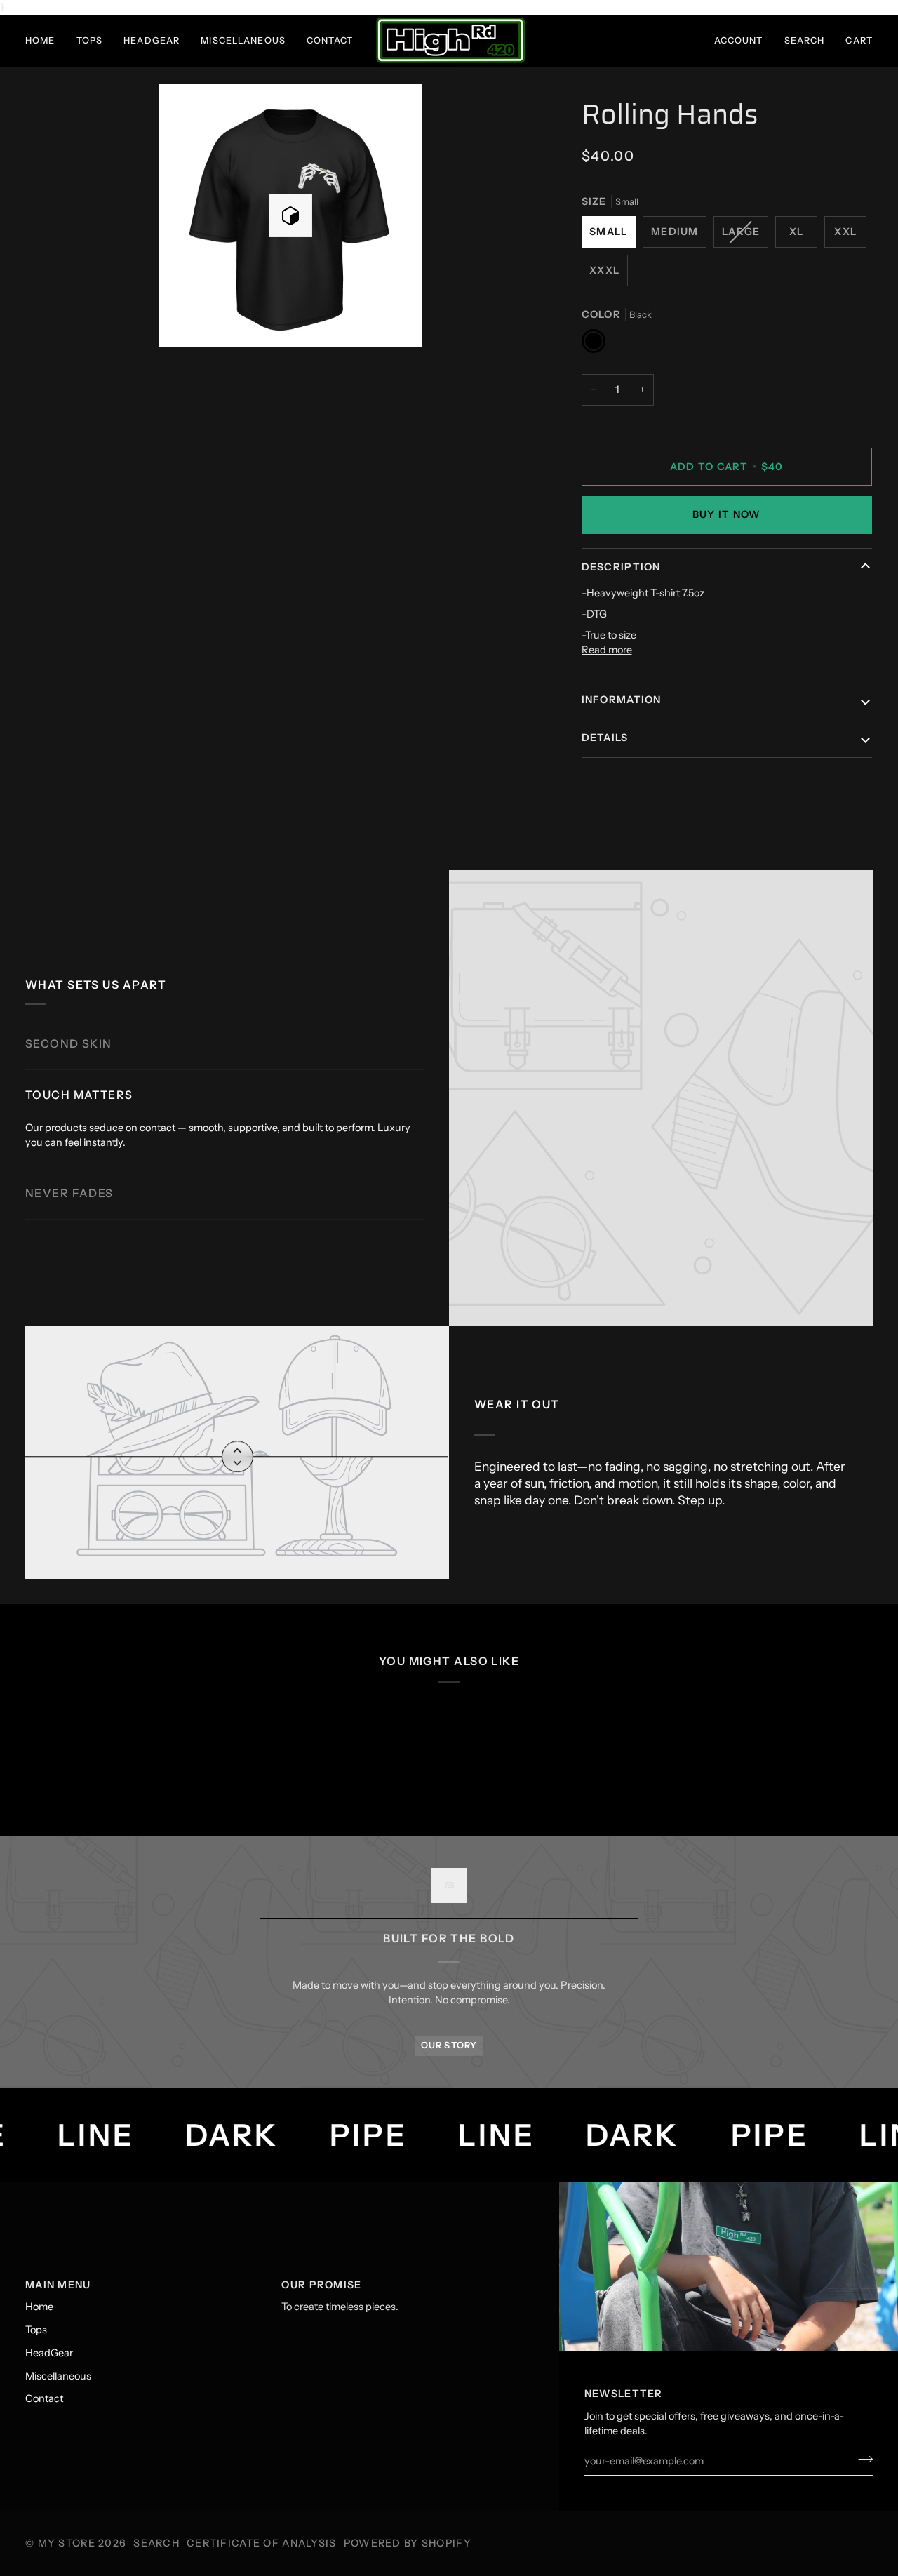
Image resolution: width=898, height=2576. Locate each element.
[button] (46, 41)
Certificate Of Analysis (262, 2543)
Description (621, 567)
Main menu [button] (58, 2285)
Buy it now (727, 514)
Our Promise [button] (321, 2285)
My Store (67, 2543)
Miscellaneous (58, 2376)
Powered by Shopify (408, 2543)
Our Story (449, 2045)
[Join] (861, 2459)
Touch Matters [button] (79, 1095)
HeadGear (49, 2353)
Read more (607, 650)
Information (622, 700)
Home (39, 2307)
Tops (36, 2330)
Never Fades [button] (69, 1193)
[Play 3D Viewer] (290, 215)
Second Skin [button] (69, 1044)
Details (605, 738)
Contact (44, 2398)
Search (156, 2543)
